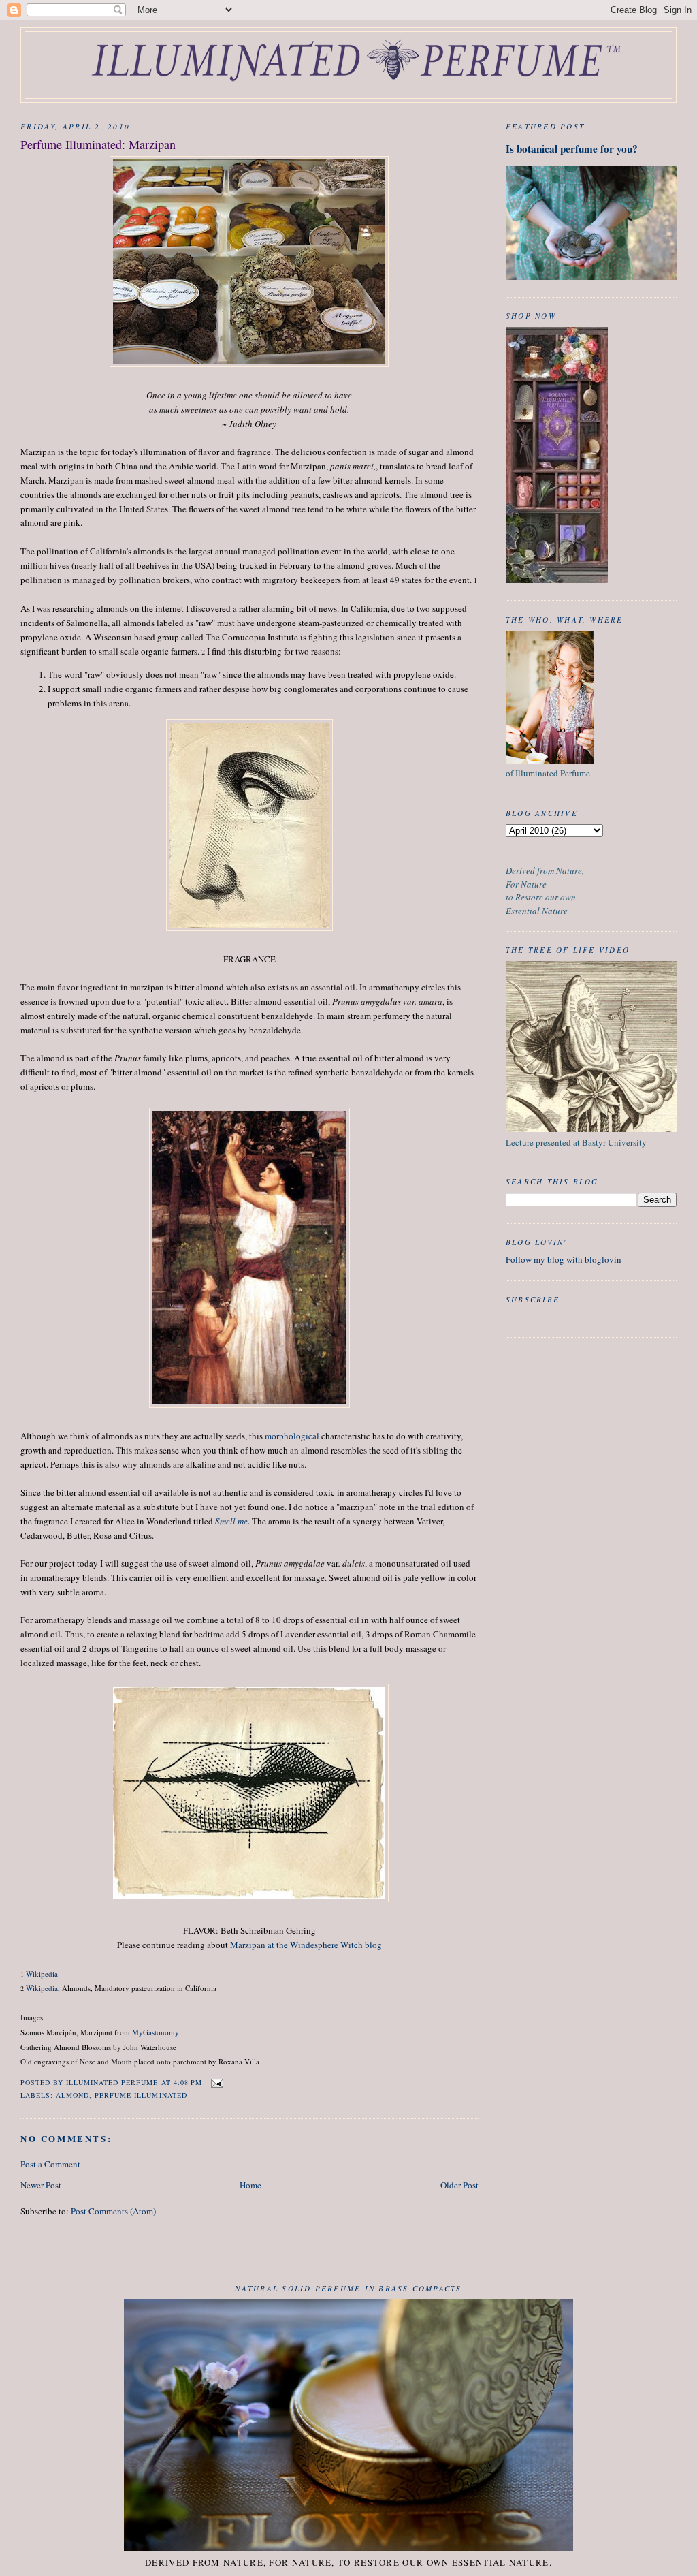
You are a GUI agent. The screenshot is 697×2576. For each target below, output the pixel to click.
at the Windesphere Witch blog (306, 1945)
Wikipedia (42, 1974)
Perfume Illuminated (141, 2095)
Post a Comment (50, 2164)
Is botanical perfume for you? (572, 148)
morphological (292, 1436)
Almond (72, 2095)
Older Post (459, 2185)
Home (250, 2185)
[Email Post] (217, 2082)
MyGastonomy (156, 2032)
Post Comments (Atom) (113, 2211)
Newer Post (41, 2185)
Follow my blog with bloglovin (564, 1259)
